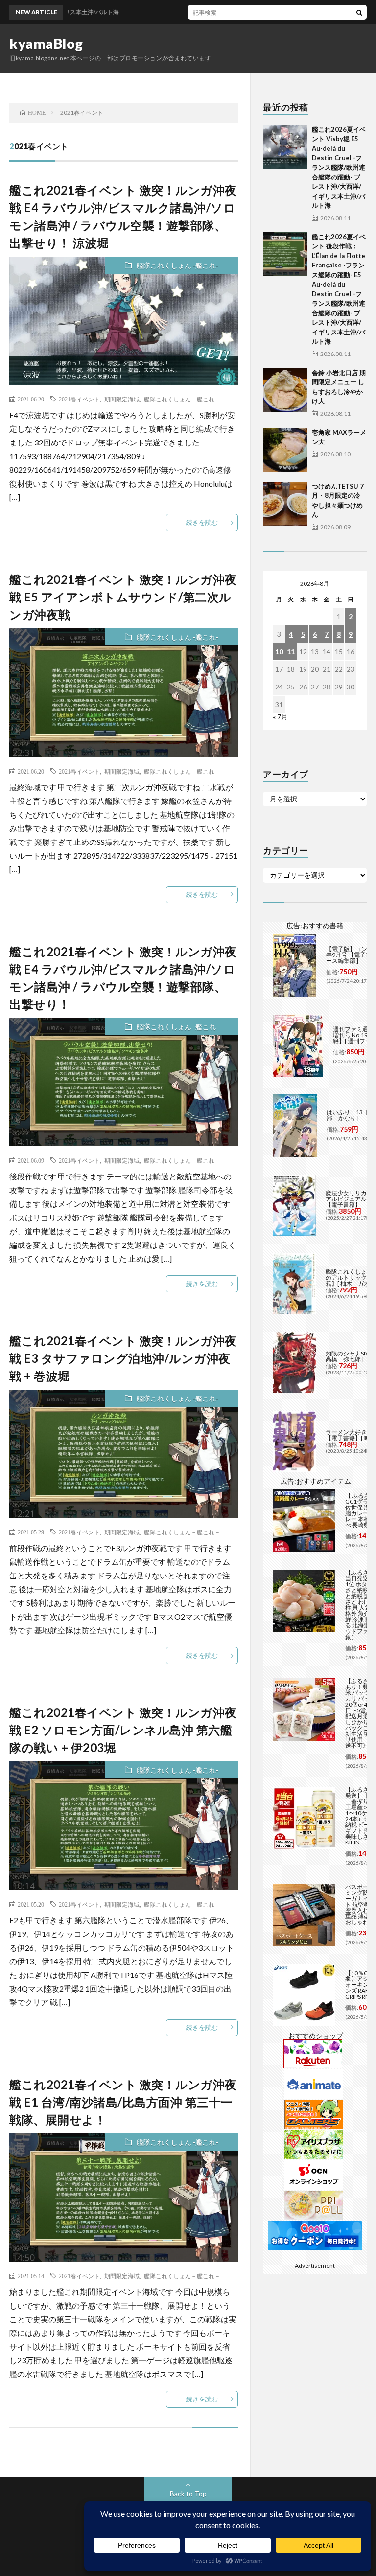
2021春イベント (79, 399)
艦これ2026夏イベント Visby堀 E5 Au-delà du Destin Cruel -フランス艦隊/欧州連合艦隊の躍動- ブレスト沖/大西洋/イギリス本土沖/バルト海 (339, 167)
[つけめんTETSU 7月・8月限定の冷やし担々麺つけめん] (285, 504)
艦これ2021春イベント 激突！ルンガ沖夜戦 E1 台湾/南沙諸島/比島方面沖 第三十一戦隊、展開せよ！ (123, 2102)
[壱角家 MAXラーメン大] (285, 450)
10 (279, 652)
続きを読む (202, 522)
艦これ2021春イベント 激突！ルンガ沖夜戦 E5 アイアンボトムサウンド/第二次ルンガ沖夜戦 (123, 597)
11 (291, 652)
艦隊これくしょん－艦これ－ (182, 399)
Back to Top (188, 2494)
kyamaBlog (46, 44)
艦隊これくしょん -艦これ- (177, 265)
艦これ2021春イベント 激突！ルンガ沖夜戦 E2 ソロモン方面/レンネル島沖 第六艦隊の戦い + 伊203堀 (123, 1730)
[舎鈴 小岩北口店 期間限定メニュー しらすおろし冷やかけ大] (285, 390)
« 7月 (280, 717)
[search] (359, 12)
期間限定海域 (122, 399)
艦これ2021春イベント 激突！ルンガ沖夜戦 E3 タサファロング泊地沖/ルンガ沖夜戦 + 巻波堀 (123, 1358)
